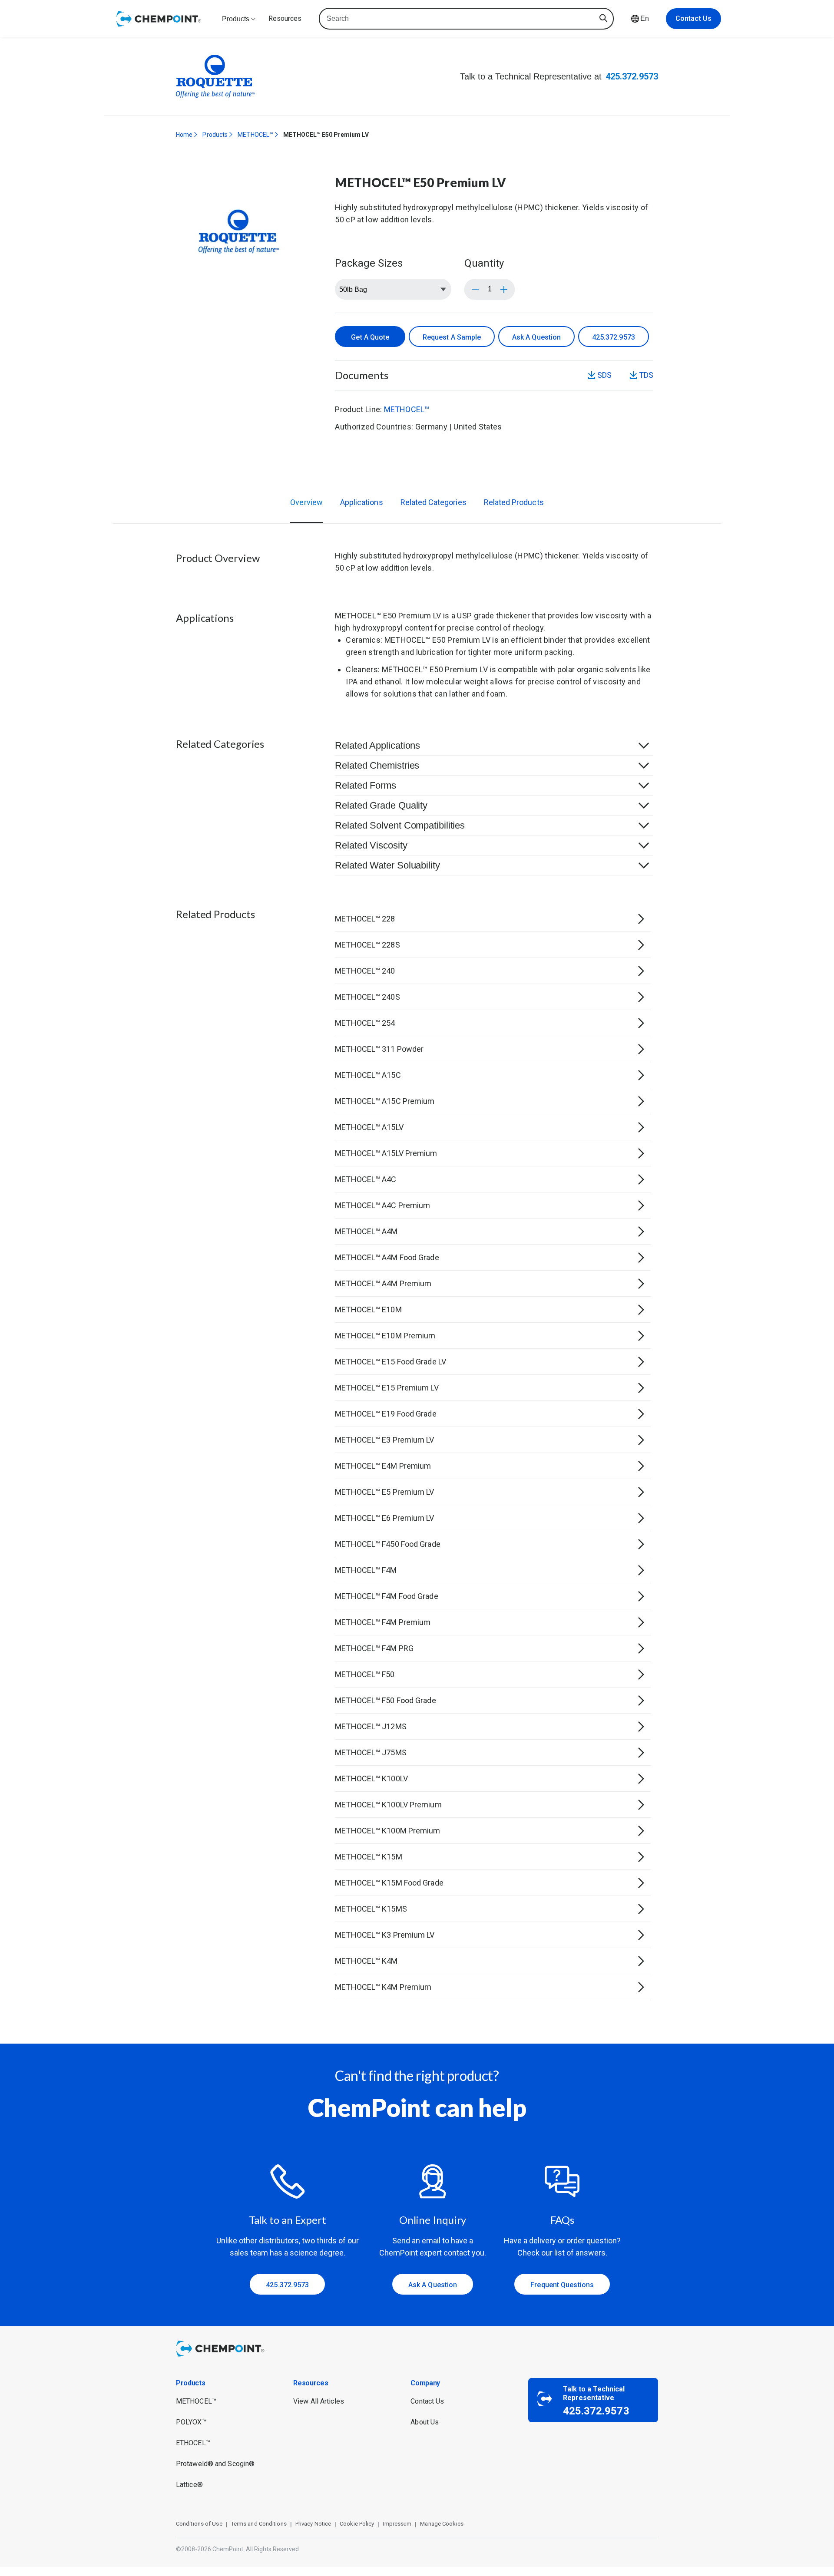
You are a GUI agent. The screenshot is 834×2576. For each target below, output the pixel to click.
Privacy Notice (313, 2524)
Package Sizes (369, 263)
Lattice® (189, 2485)
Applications (362, 502)
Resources (285, 18)
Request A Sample (452, 337)
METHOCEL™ (255, 135)
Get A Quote (370, 337)
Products (215, 135)
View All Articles (319, 2401)
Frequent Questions (562, 2285)
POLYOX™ (191, 2422)
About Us (425, 2422)
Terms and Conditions (259, 2524)
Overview (306, 502)
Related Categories (434, 502)
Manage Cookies (442, 2524)
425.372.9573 (632, 76)
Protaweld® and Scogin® (215, 2464)
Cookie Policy (357, 2524)
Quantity (484, 263)
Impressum (397, 2524)
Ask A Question (536, 337)
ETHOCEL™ (193, 2443)
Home (184, 135)
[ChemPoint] (222, 2358)
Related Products (514, 502)
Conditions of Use (199, 2524)
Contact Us (693, 18)
